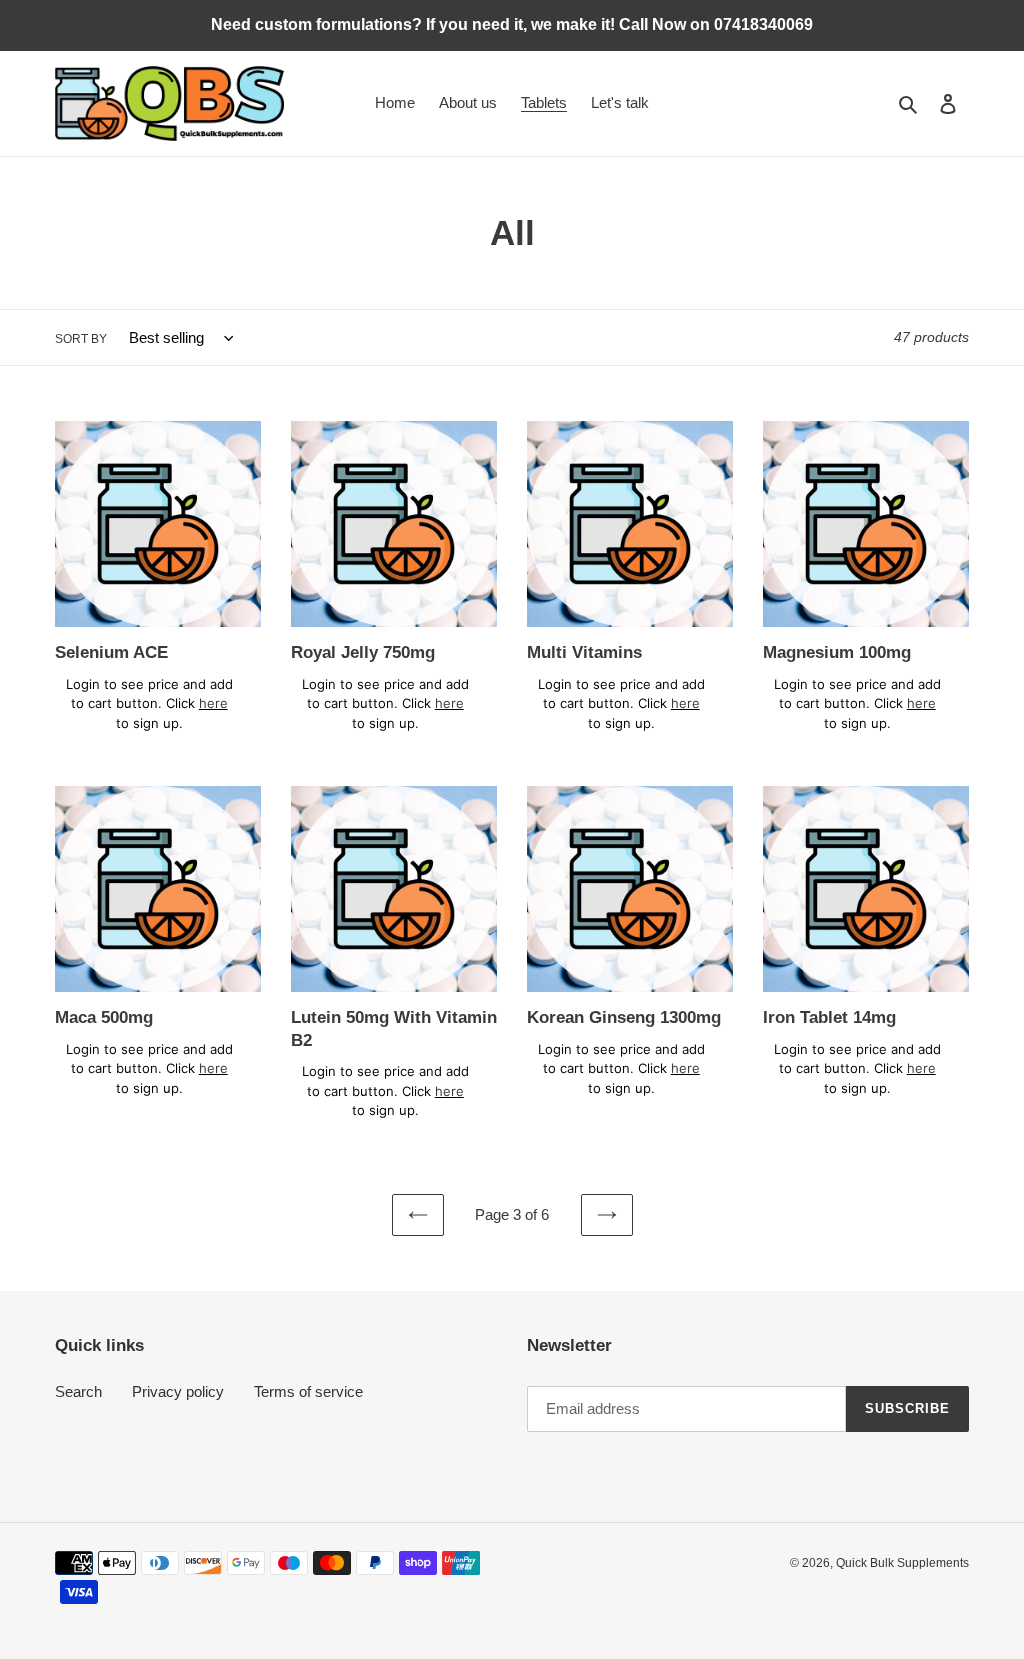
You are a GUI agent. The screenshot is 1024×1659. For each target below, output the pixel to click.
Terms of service (308, 1391)
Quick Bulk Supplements (902, 1563)
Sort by (81, 339)
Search (78, 1391)
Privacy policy (178, 1391)
